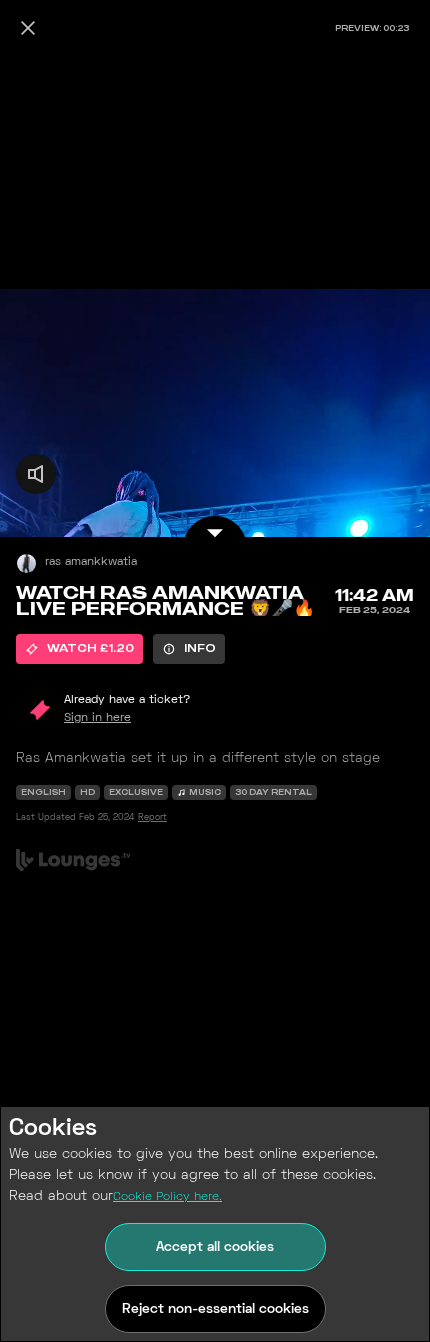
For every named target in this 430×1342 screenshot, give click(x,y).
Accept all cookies (215, 1247)
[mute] (36, 474)
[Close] (28, 28)
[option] (79, 649)
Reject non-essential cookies (215, 1309)
